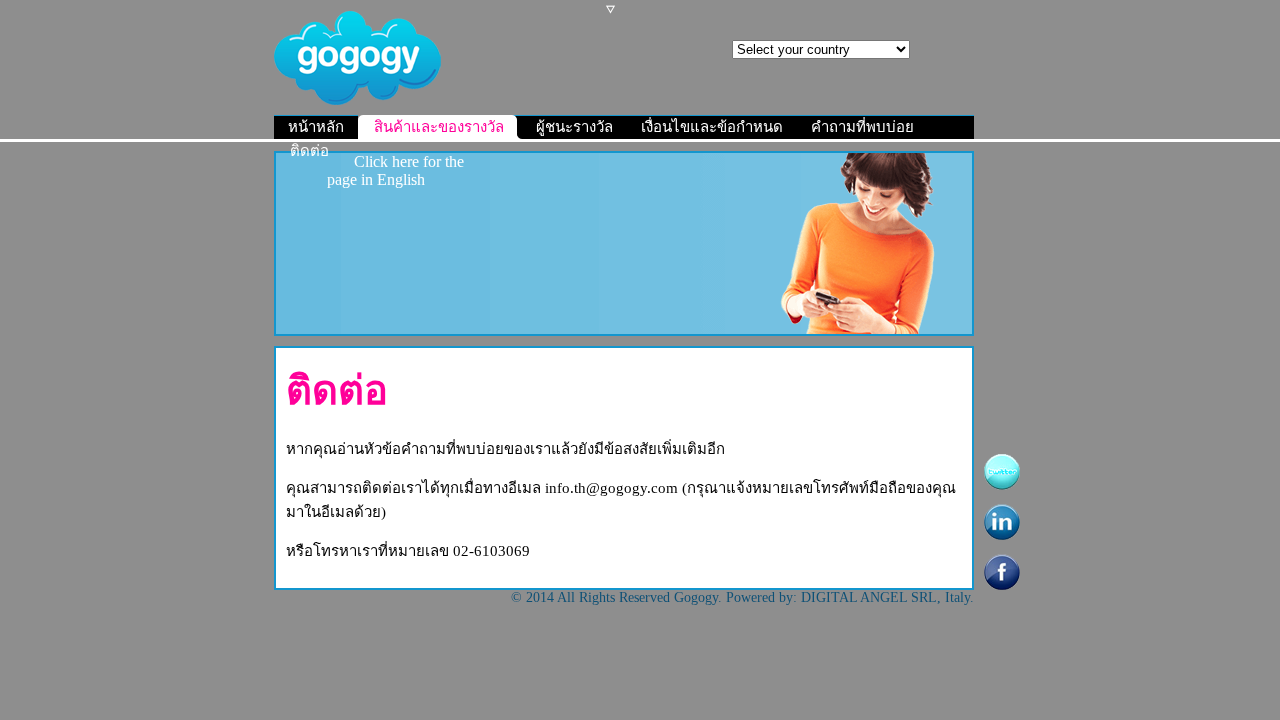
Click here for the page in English (396, 170)
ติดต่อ (309, 151)
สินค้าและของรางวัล (441, 127)
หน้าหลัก (316, 127)
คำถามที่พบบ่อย (862, 127)
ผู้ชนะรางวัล (574, 127)
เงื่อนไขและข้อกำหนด (712, 127)
